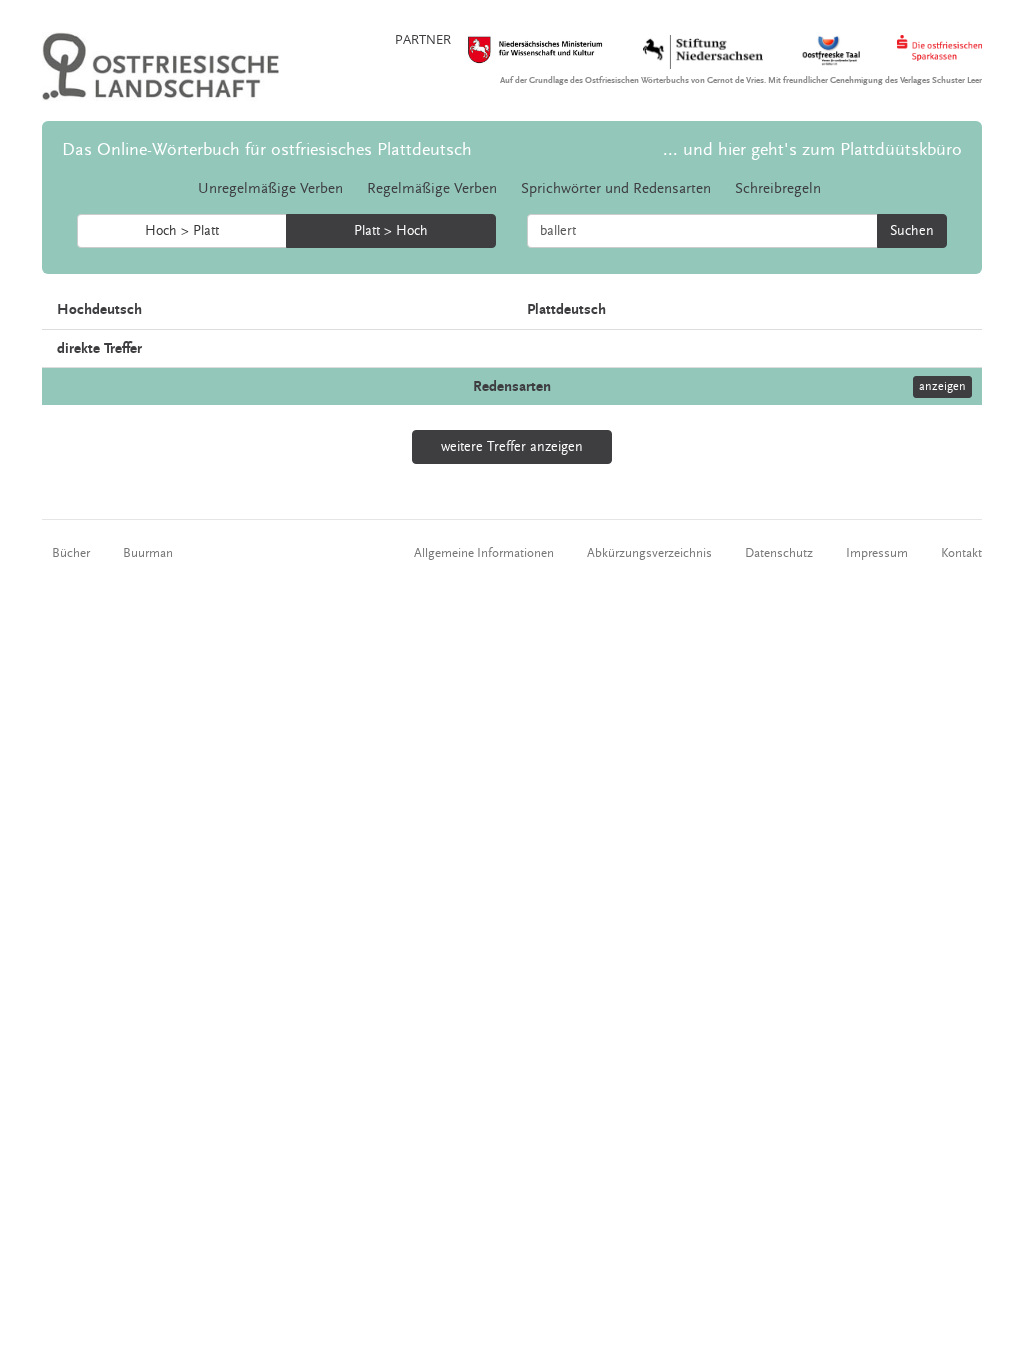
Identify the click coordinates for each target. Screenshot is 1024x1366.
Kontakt (961, 553)
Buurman (148, 553)
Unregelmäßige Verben (270, 188)
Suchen (912, 231)
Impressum (877, 553)
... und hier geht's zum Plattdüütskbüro (812, 149)
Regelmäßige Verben (432, 188)
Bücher (71, 553)
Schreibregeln (778, 188)
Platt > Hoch (391, 231)
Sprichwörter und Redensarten (616, 188)
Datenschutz (779, 553)
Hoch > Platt (182, 231)
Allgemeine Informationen (484, 553)
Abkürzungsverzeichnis (649, 553)
